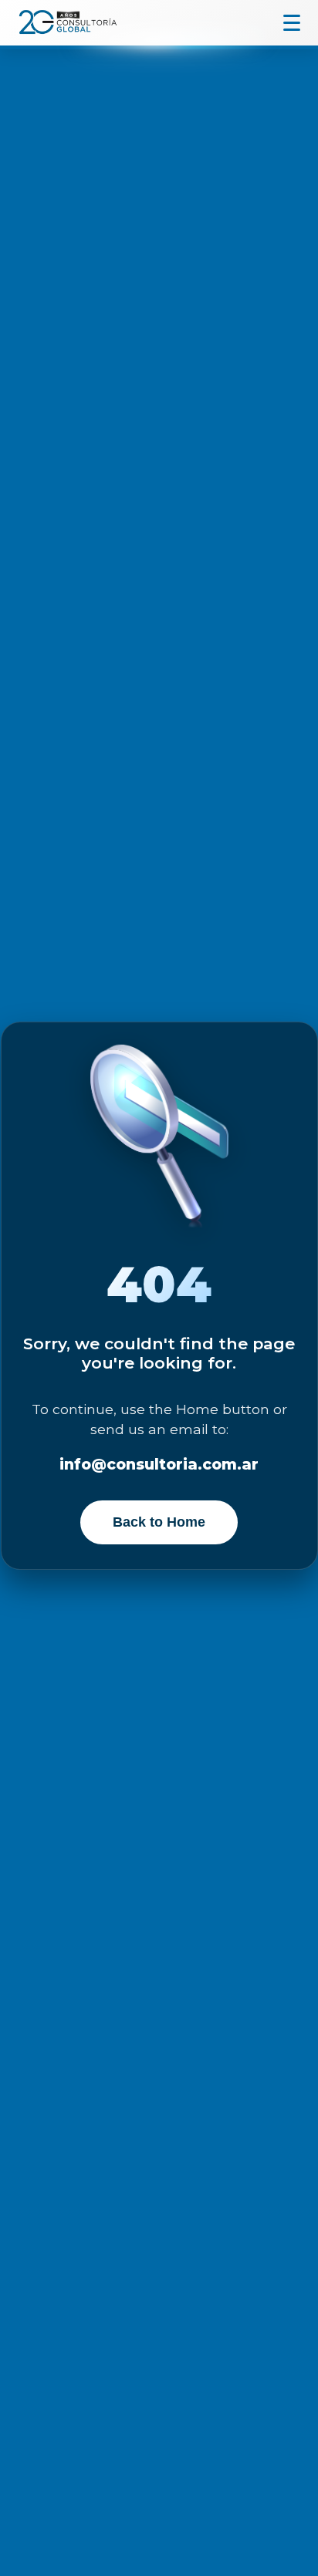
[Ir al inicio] (66, 22)
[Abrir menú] (292, 23)
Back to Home (159, 1522)
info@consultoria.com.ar (159, 1464)
